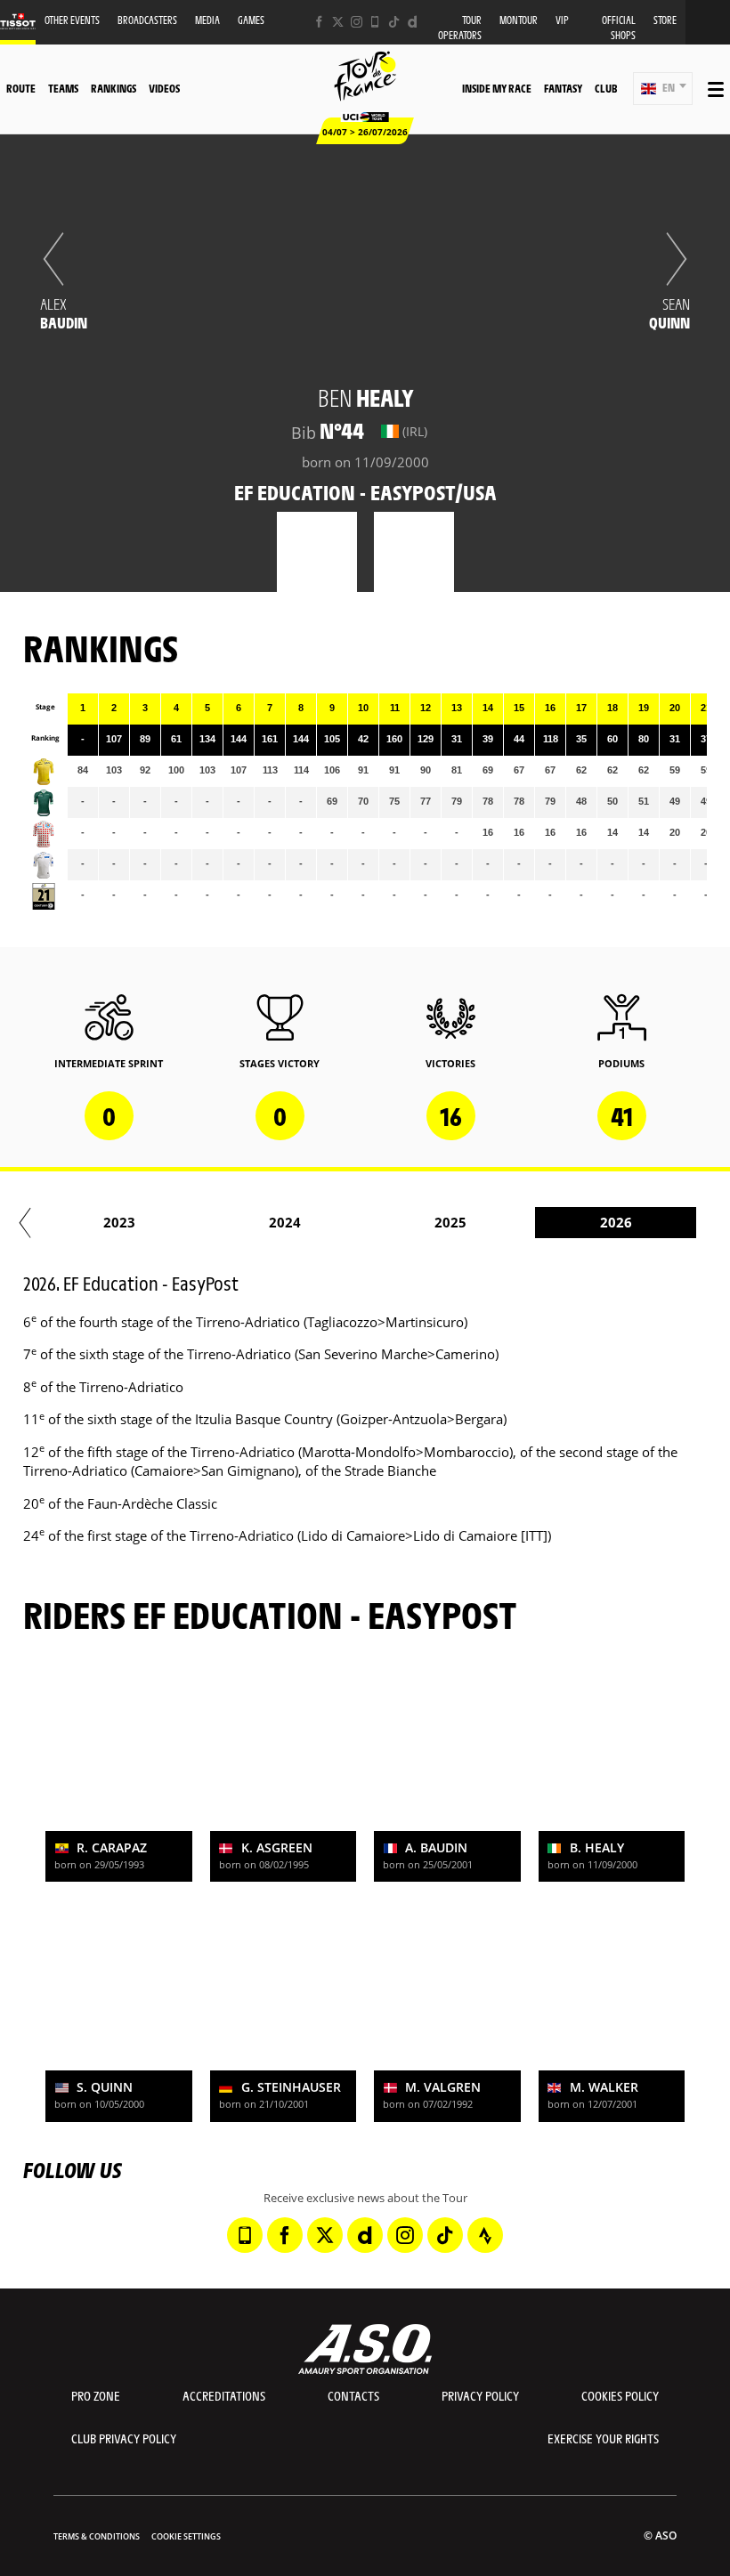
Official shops (619, 28)
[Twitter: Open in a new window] (338, 22)
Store (665, 20)
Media (207, 20)
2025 (450, 1222)
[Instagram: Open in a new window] (357, 22)
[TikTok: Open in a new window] (394, 22)
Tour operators (460, 28)
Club (606, 88)
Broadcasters (147, 20)
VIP (562, 20)
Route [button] (21, 88)
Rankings (114, 88)
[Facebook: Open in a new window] (319, 22)
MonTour (519, 20)
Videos (164, 88)
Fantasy (563, 88)
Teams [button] (63, 88)
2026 (616, 1222)
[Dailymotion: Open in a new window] (413, 22)
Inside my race (497, 88)
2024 (285, 1222)
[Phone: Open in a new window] (375, 22)
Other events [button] (72, 20)
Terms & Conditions (97, 2536)
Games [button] (251, 20)
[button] (663, 89)
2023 (119, 1222)
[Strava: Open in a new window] (485, 2235)
